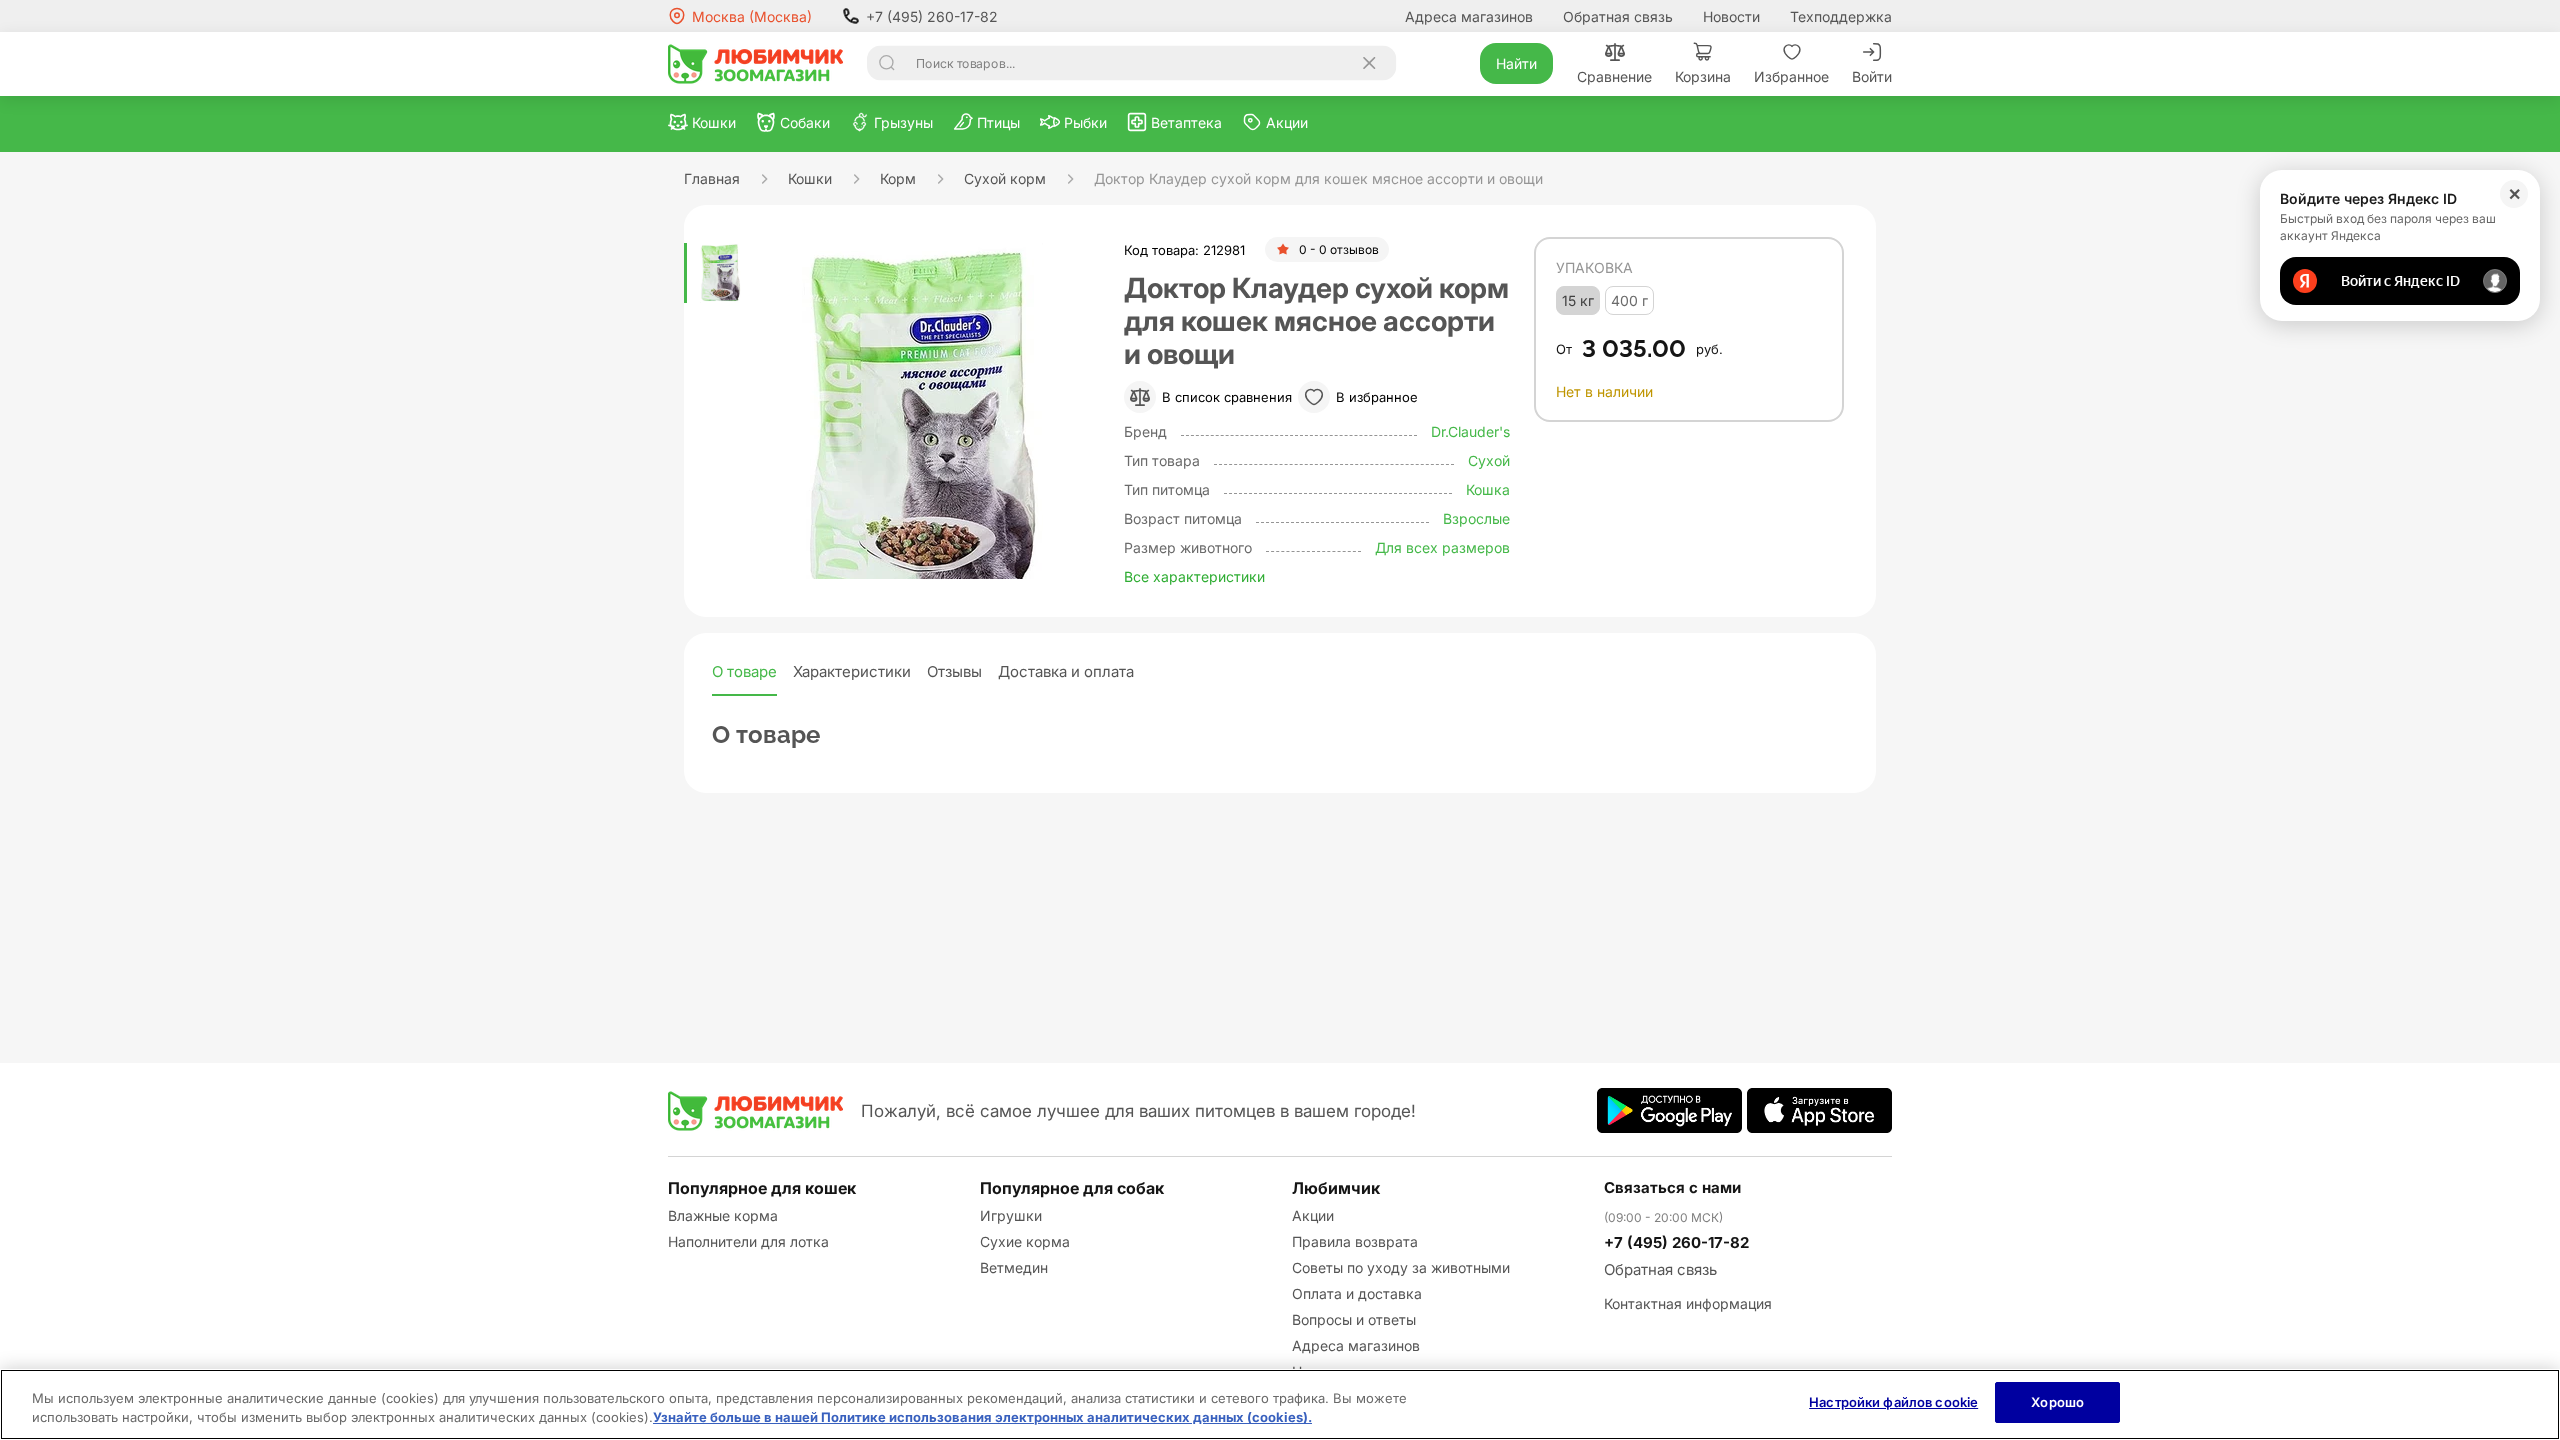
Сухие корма (1025, 1241)
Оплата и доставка (1357, 1293)
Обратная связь (1618, 16)
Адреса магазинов (1469, 16)
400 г (1629, 300)
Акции (1313, 1215)
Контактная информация (1688, 1303)
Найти (1516, 63)
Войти (1872, 76)
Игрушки (1011, 1215)
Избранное (1791, 76)
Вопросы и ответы (1354, 1319)
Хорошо (2057, 1402)
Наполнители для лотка (748, 1241)
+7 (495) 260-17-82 (932, 16)
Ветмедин (1014, 1267)
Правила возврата (1355, 1241)
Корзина (1703, 76)
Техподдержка (1841, 16)
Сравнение (1614, 76)
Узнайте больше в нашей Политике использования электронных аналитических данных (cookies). (982, 1418)
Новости (1731, 16)
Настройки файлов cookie (1893, 1402)
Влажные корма (723, 1215)
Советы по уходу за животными (1401, 1267)
